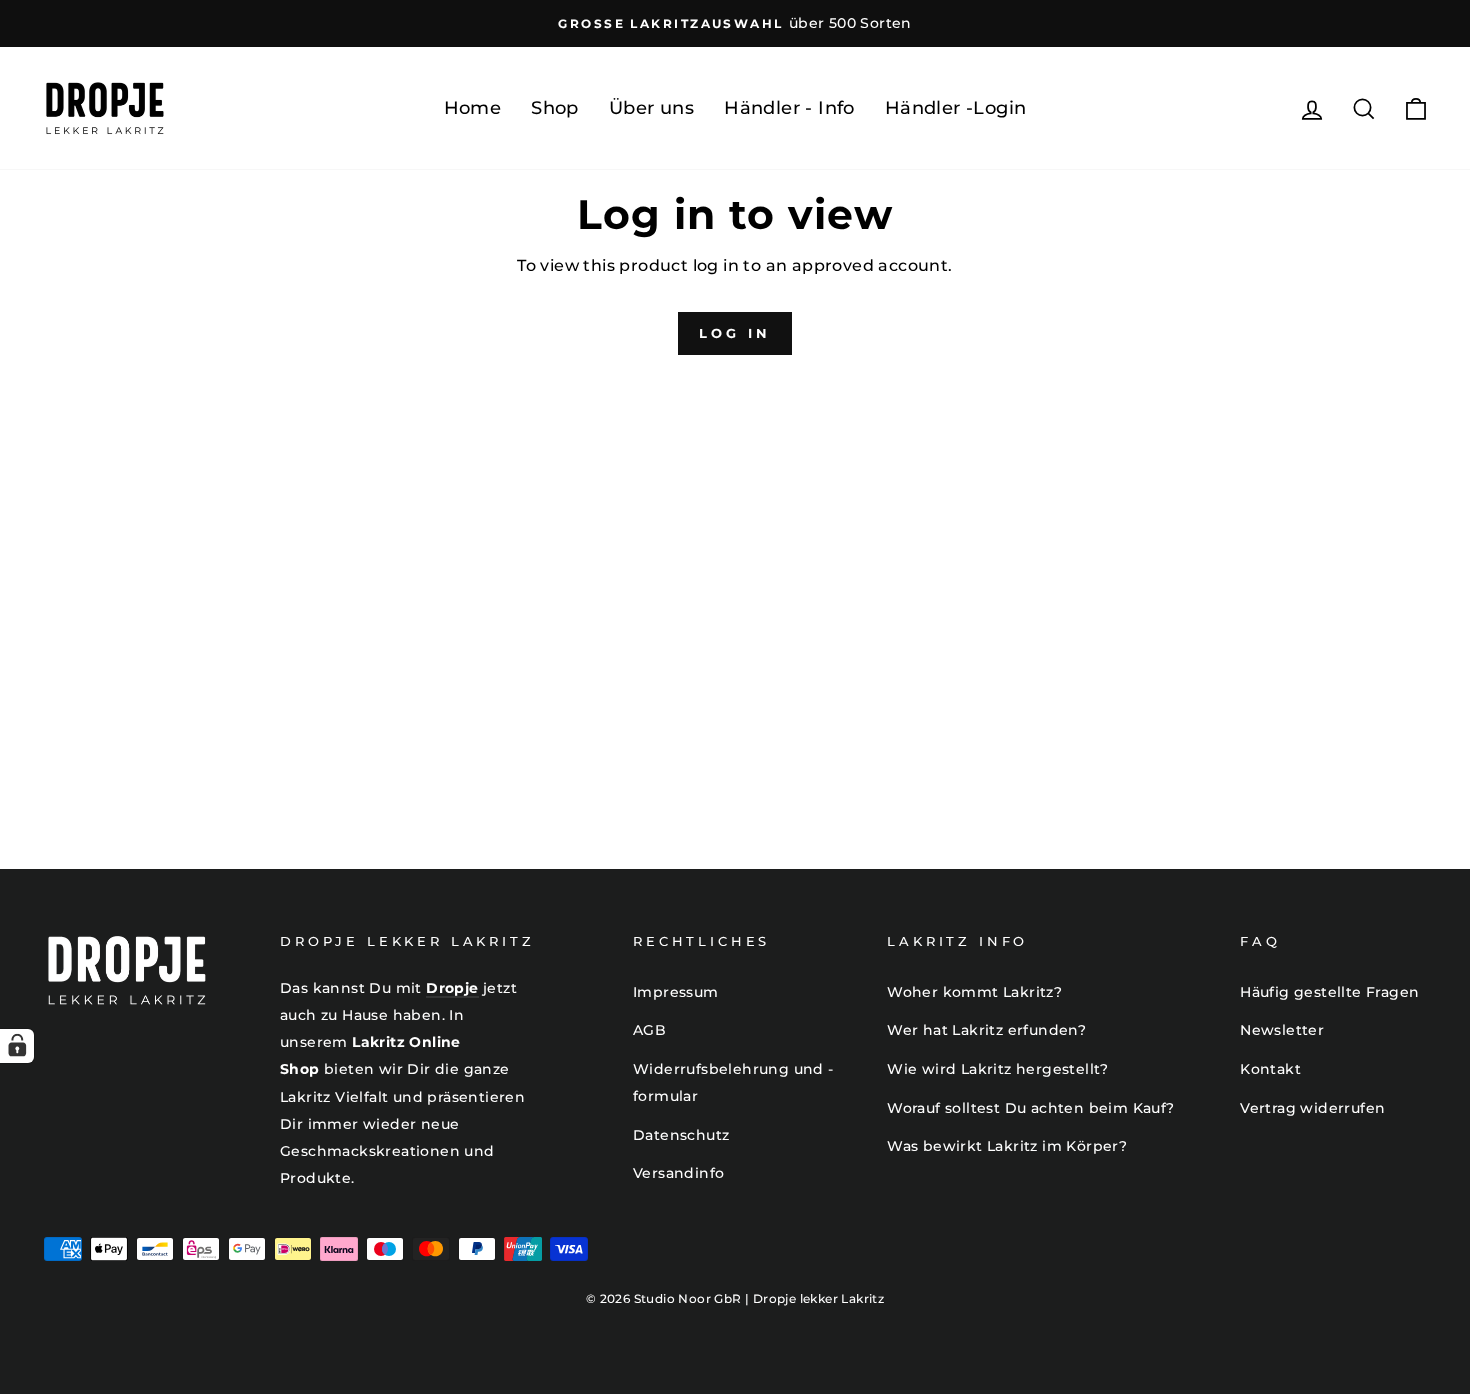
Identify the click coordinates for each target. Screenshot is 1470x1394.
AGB (649, 1030)
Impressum (676, 992)
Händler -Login (956, 108)
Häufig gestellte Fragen (1329, 992)
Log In (734, 333)
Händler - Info (789, 108)
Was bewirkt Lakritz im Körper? (1007, 1146)
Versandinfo (678, 1173)
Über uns (651, 108)
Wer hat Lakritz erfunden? (986, 1030)
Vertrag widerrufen (1312, 1108)
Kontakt (1270, 1069)
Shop (555, 108)
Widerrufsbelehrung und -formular (733, 1082)
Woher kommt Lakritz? (974, 992)
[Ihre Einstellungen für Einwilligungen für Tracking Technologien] (17, 1046)
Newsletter (1282, 1030)
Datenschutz (681, 1135)
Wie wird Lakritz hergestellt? (998, 1069)
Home (473, 108)
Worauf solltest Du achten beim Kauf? (1030, 1108)
